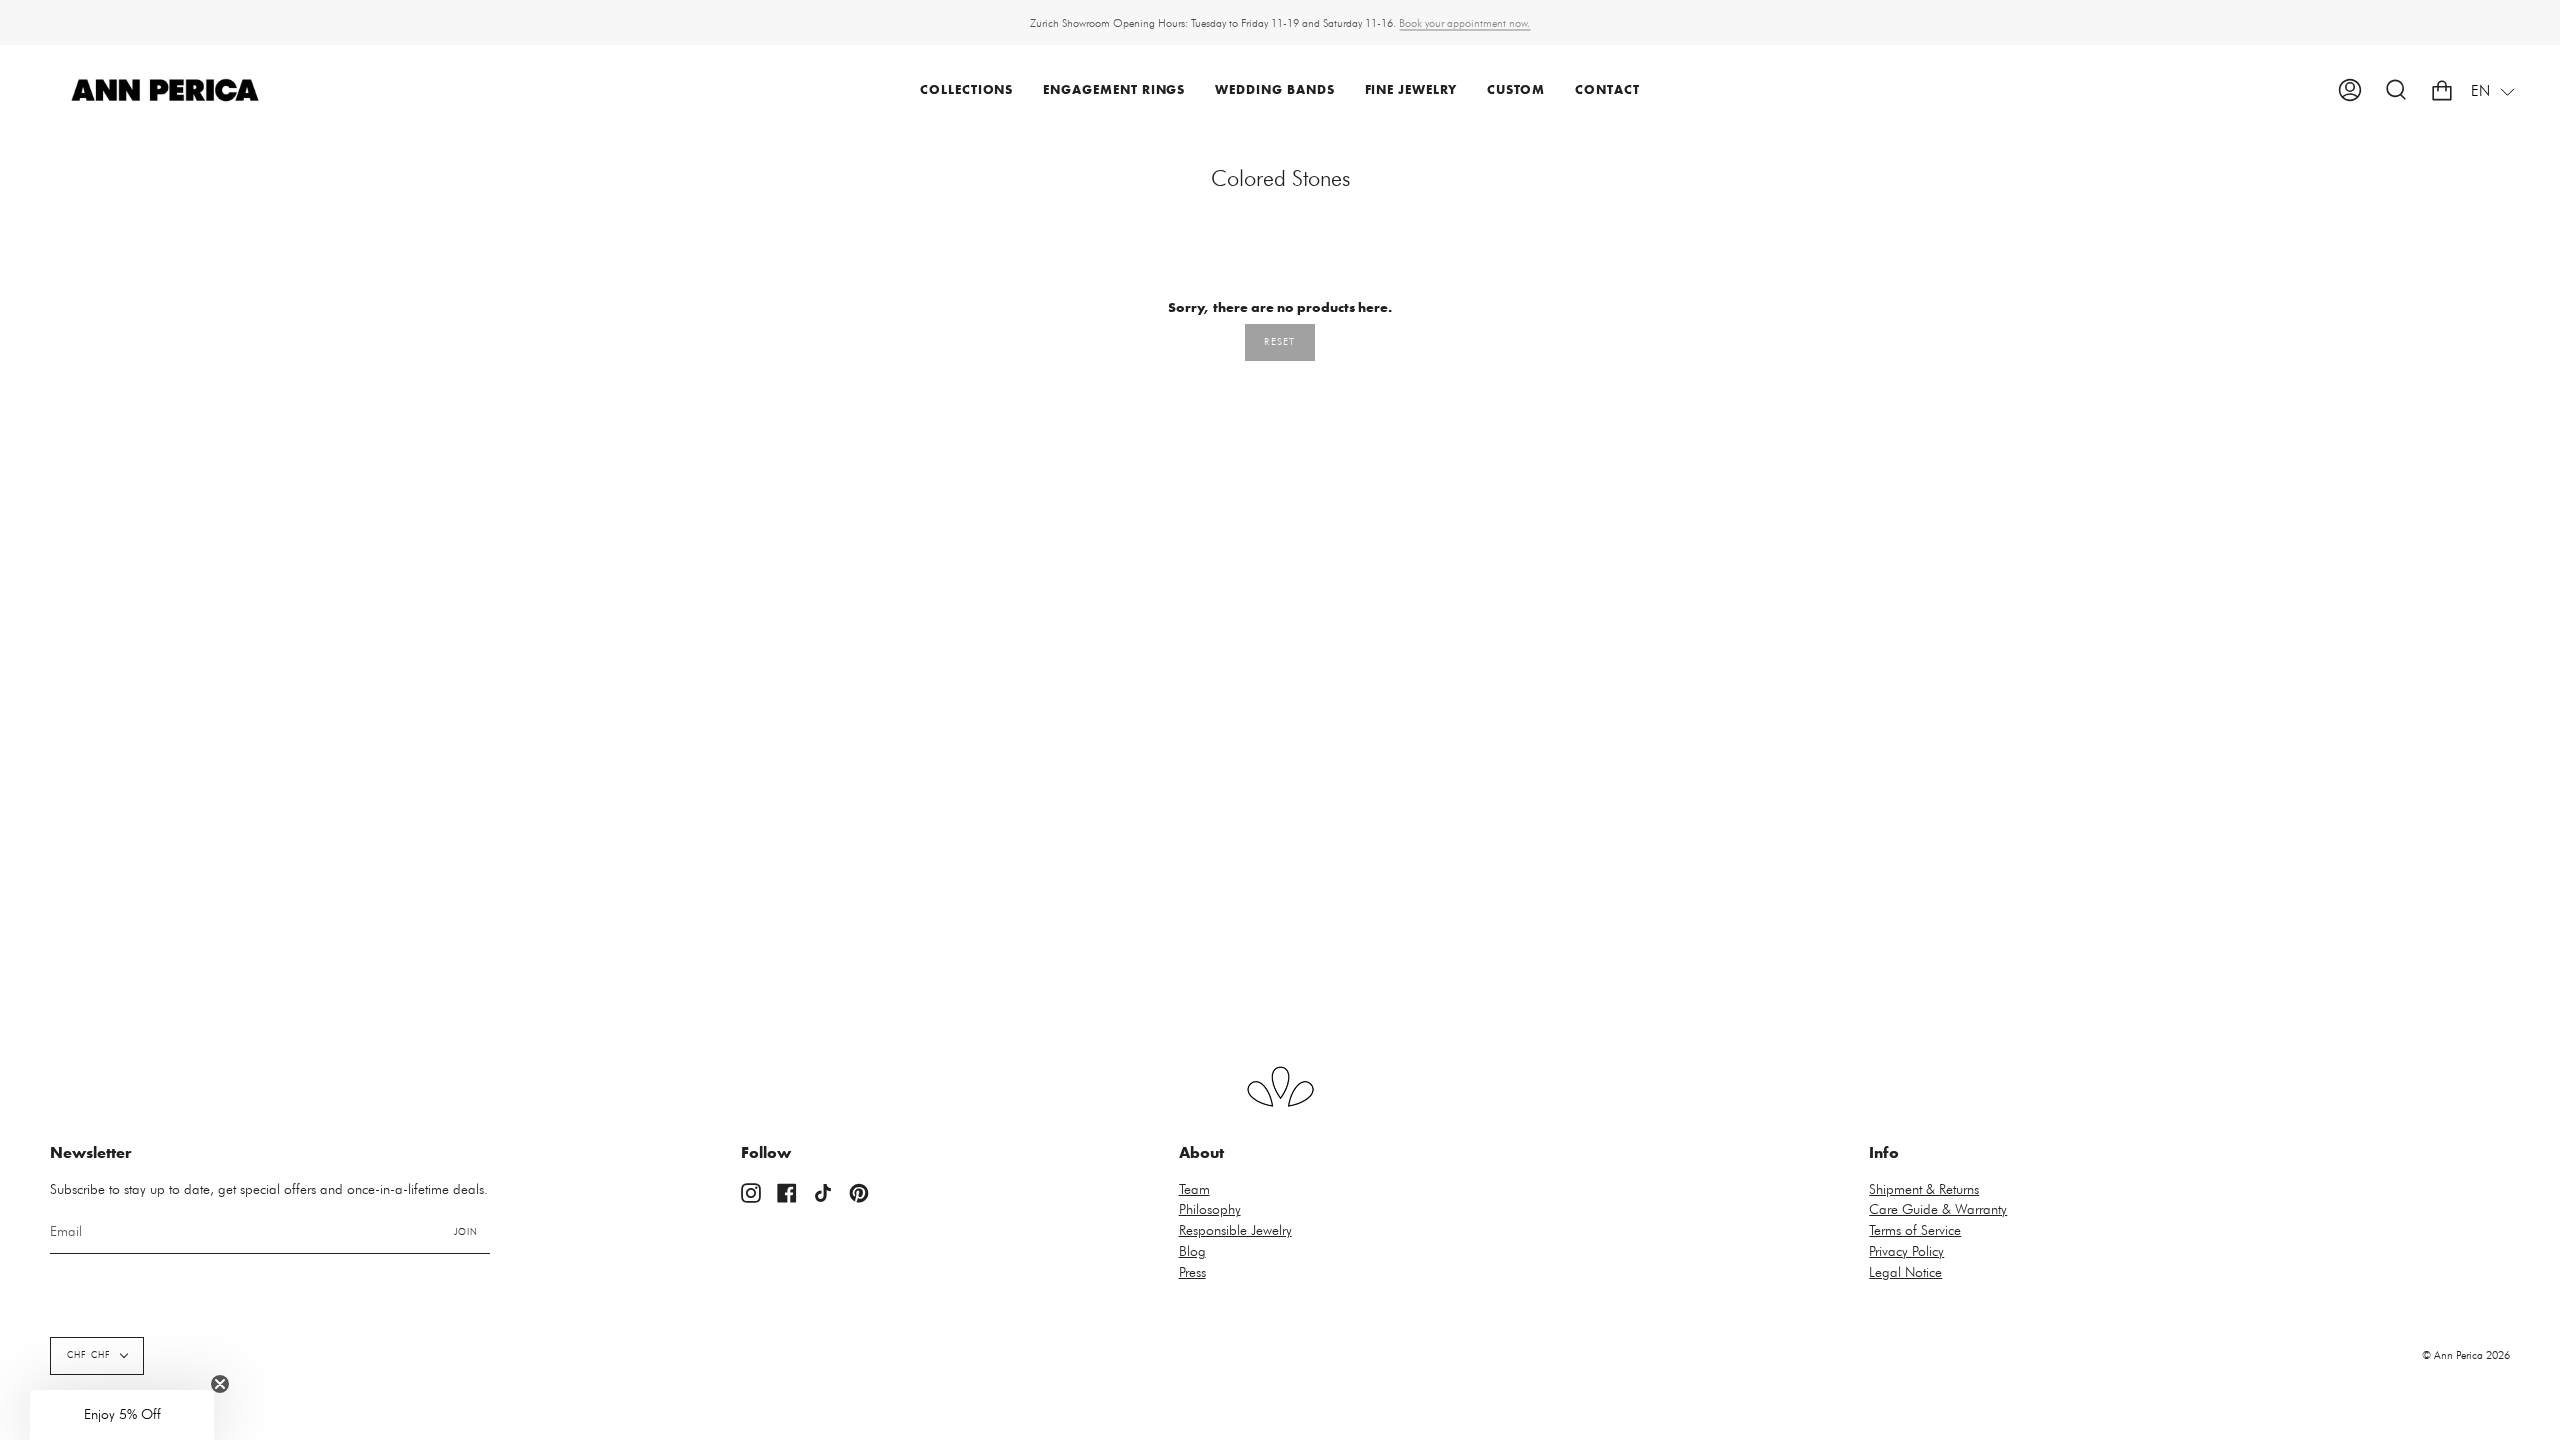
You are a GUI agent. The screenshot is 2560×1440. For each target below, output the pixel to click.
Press (1192, 1273)
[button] (966, 90)
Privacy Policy (1906, 1252)
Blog (1192, 1252)
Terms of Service (1915, 1231)
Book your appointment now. (1464, 22)
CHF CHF (89, 1355)
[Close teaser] (220, 1384)
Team (1194, 1190)
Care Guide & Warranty (1938, 1210)
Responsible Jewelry (1235, 1231)
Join (466, 1232)
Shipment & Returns (1924, 1190)
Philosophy (1210, 1210)
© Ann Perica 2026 (2466, 1355)
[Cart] (2442, 90)
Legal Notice (1905, 1273)
